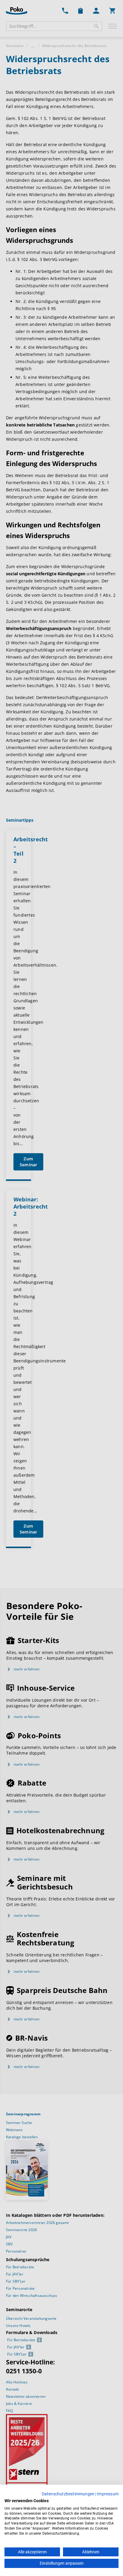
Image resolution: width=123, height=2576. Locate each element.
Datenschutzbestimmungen (68, 2494)
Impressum (108, 2494)
